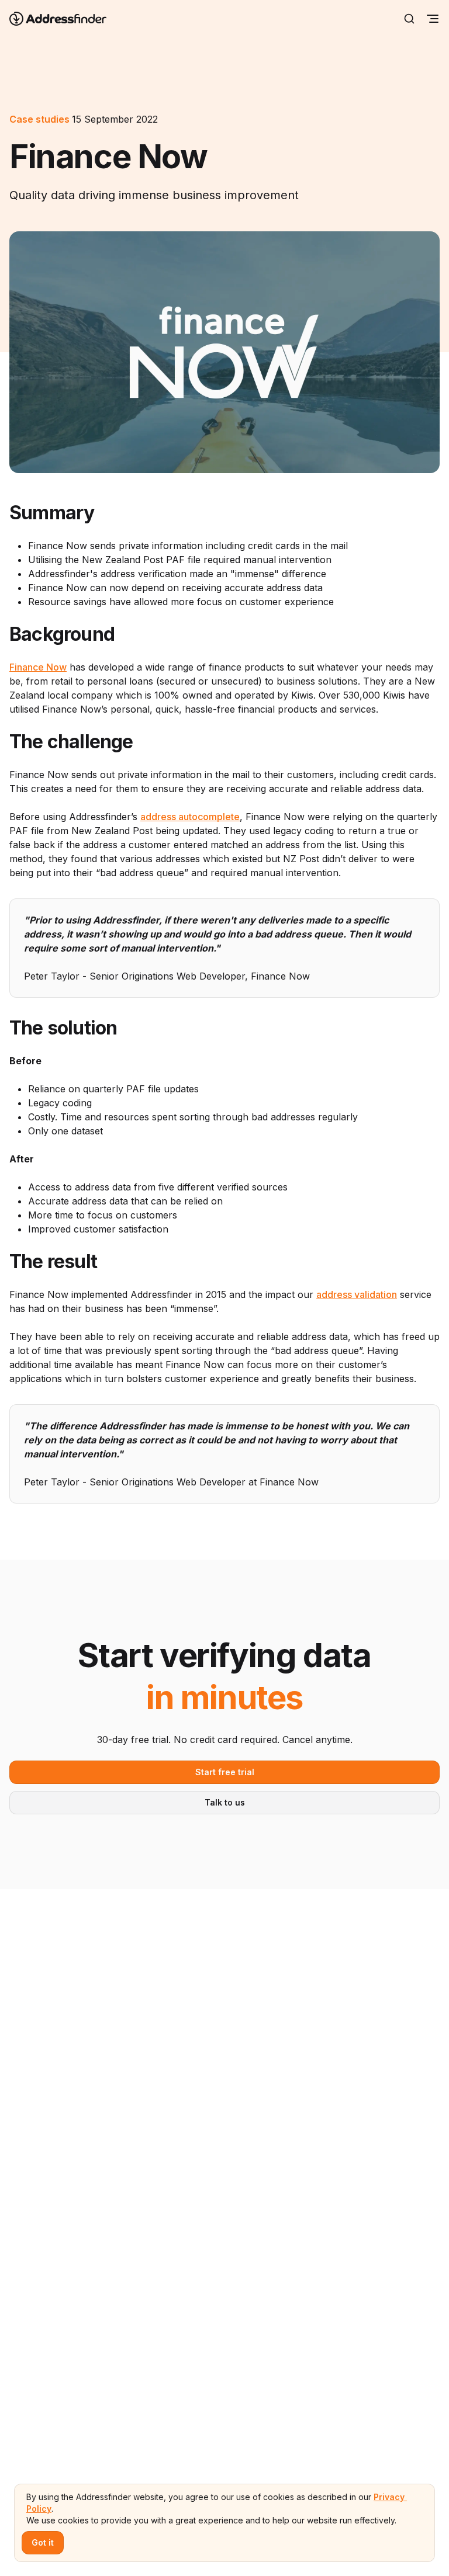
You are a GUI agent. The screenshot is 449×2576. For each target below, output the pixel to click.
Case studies (39, 119)
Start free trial (225, 1772)
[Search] (409, 19)
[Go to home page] (65, 19)
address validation (357, 1294)
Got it (43, 2542)
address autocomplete (190, 817)
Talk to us (225, 1802)
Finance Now (38, 667)
